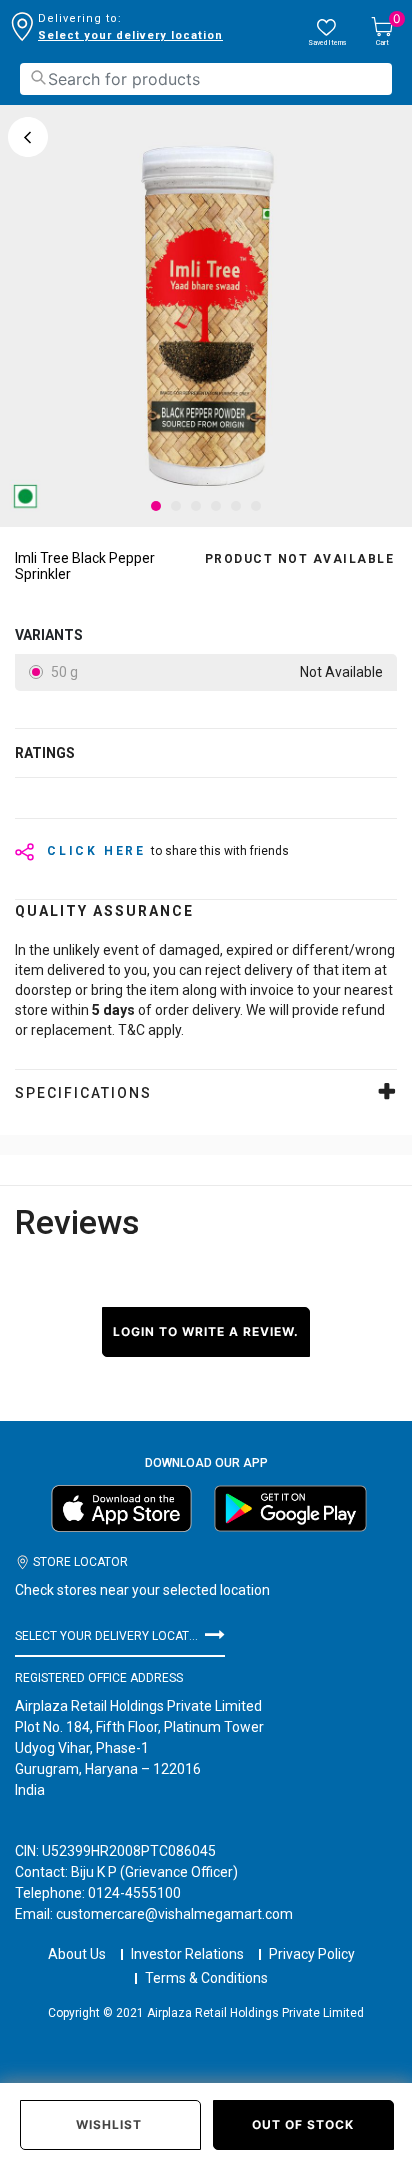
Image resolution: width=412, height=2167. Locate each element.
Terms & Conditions (206, 1978)
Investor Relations (187, 1954)
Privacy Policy (312, 1954)
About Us (77, 1954)
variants (49, 635)
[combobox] (206, 79)
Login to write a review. (206, 1331)
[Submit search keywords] (38, 77)
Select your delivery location (130, 35)
